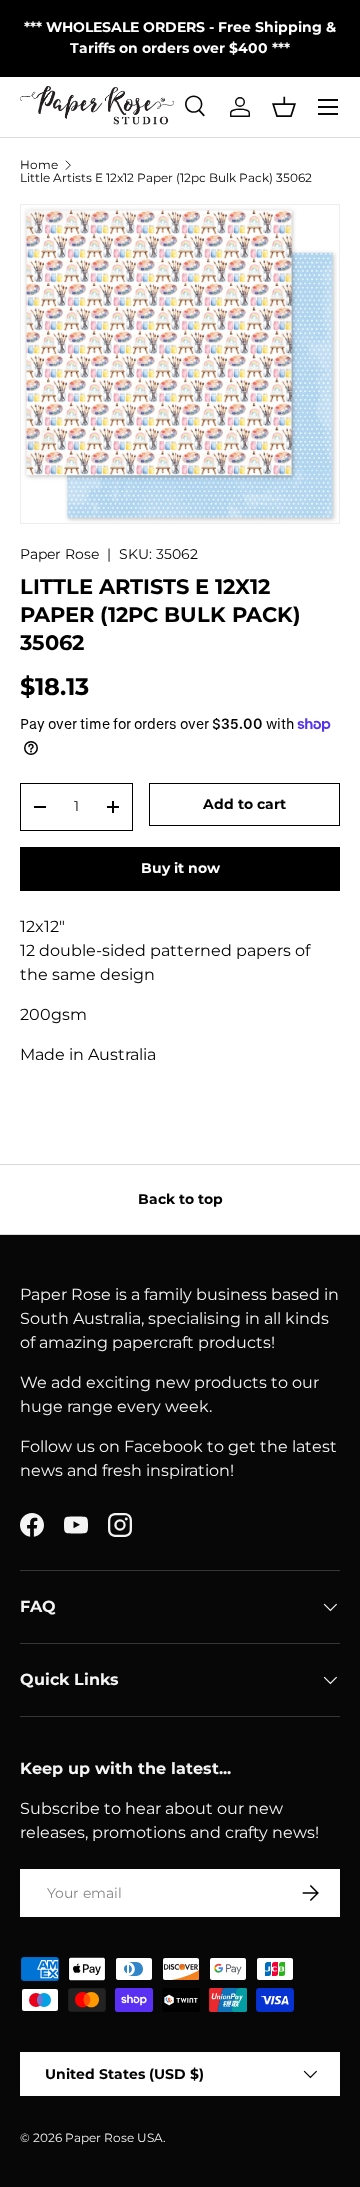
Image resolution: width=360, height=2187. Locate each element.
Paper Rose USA (114, 2137)
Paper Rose (59, 554)
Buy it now (180, 868)
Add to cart (244, 804)
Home (39, 165)
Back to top (180, 1199)
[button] (284, 107)
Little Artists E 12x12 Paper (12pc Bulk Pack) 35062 (166, 178)
